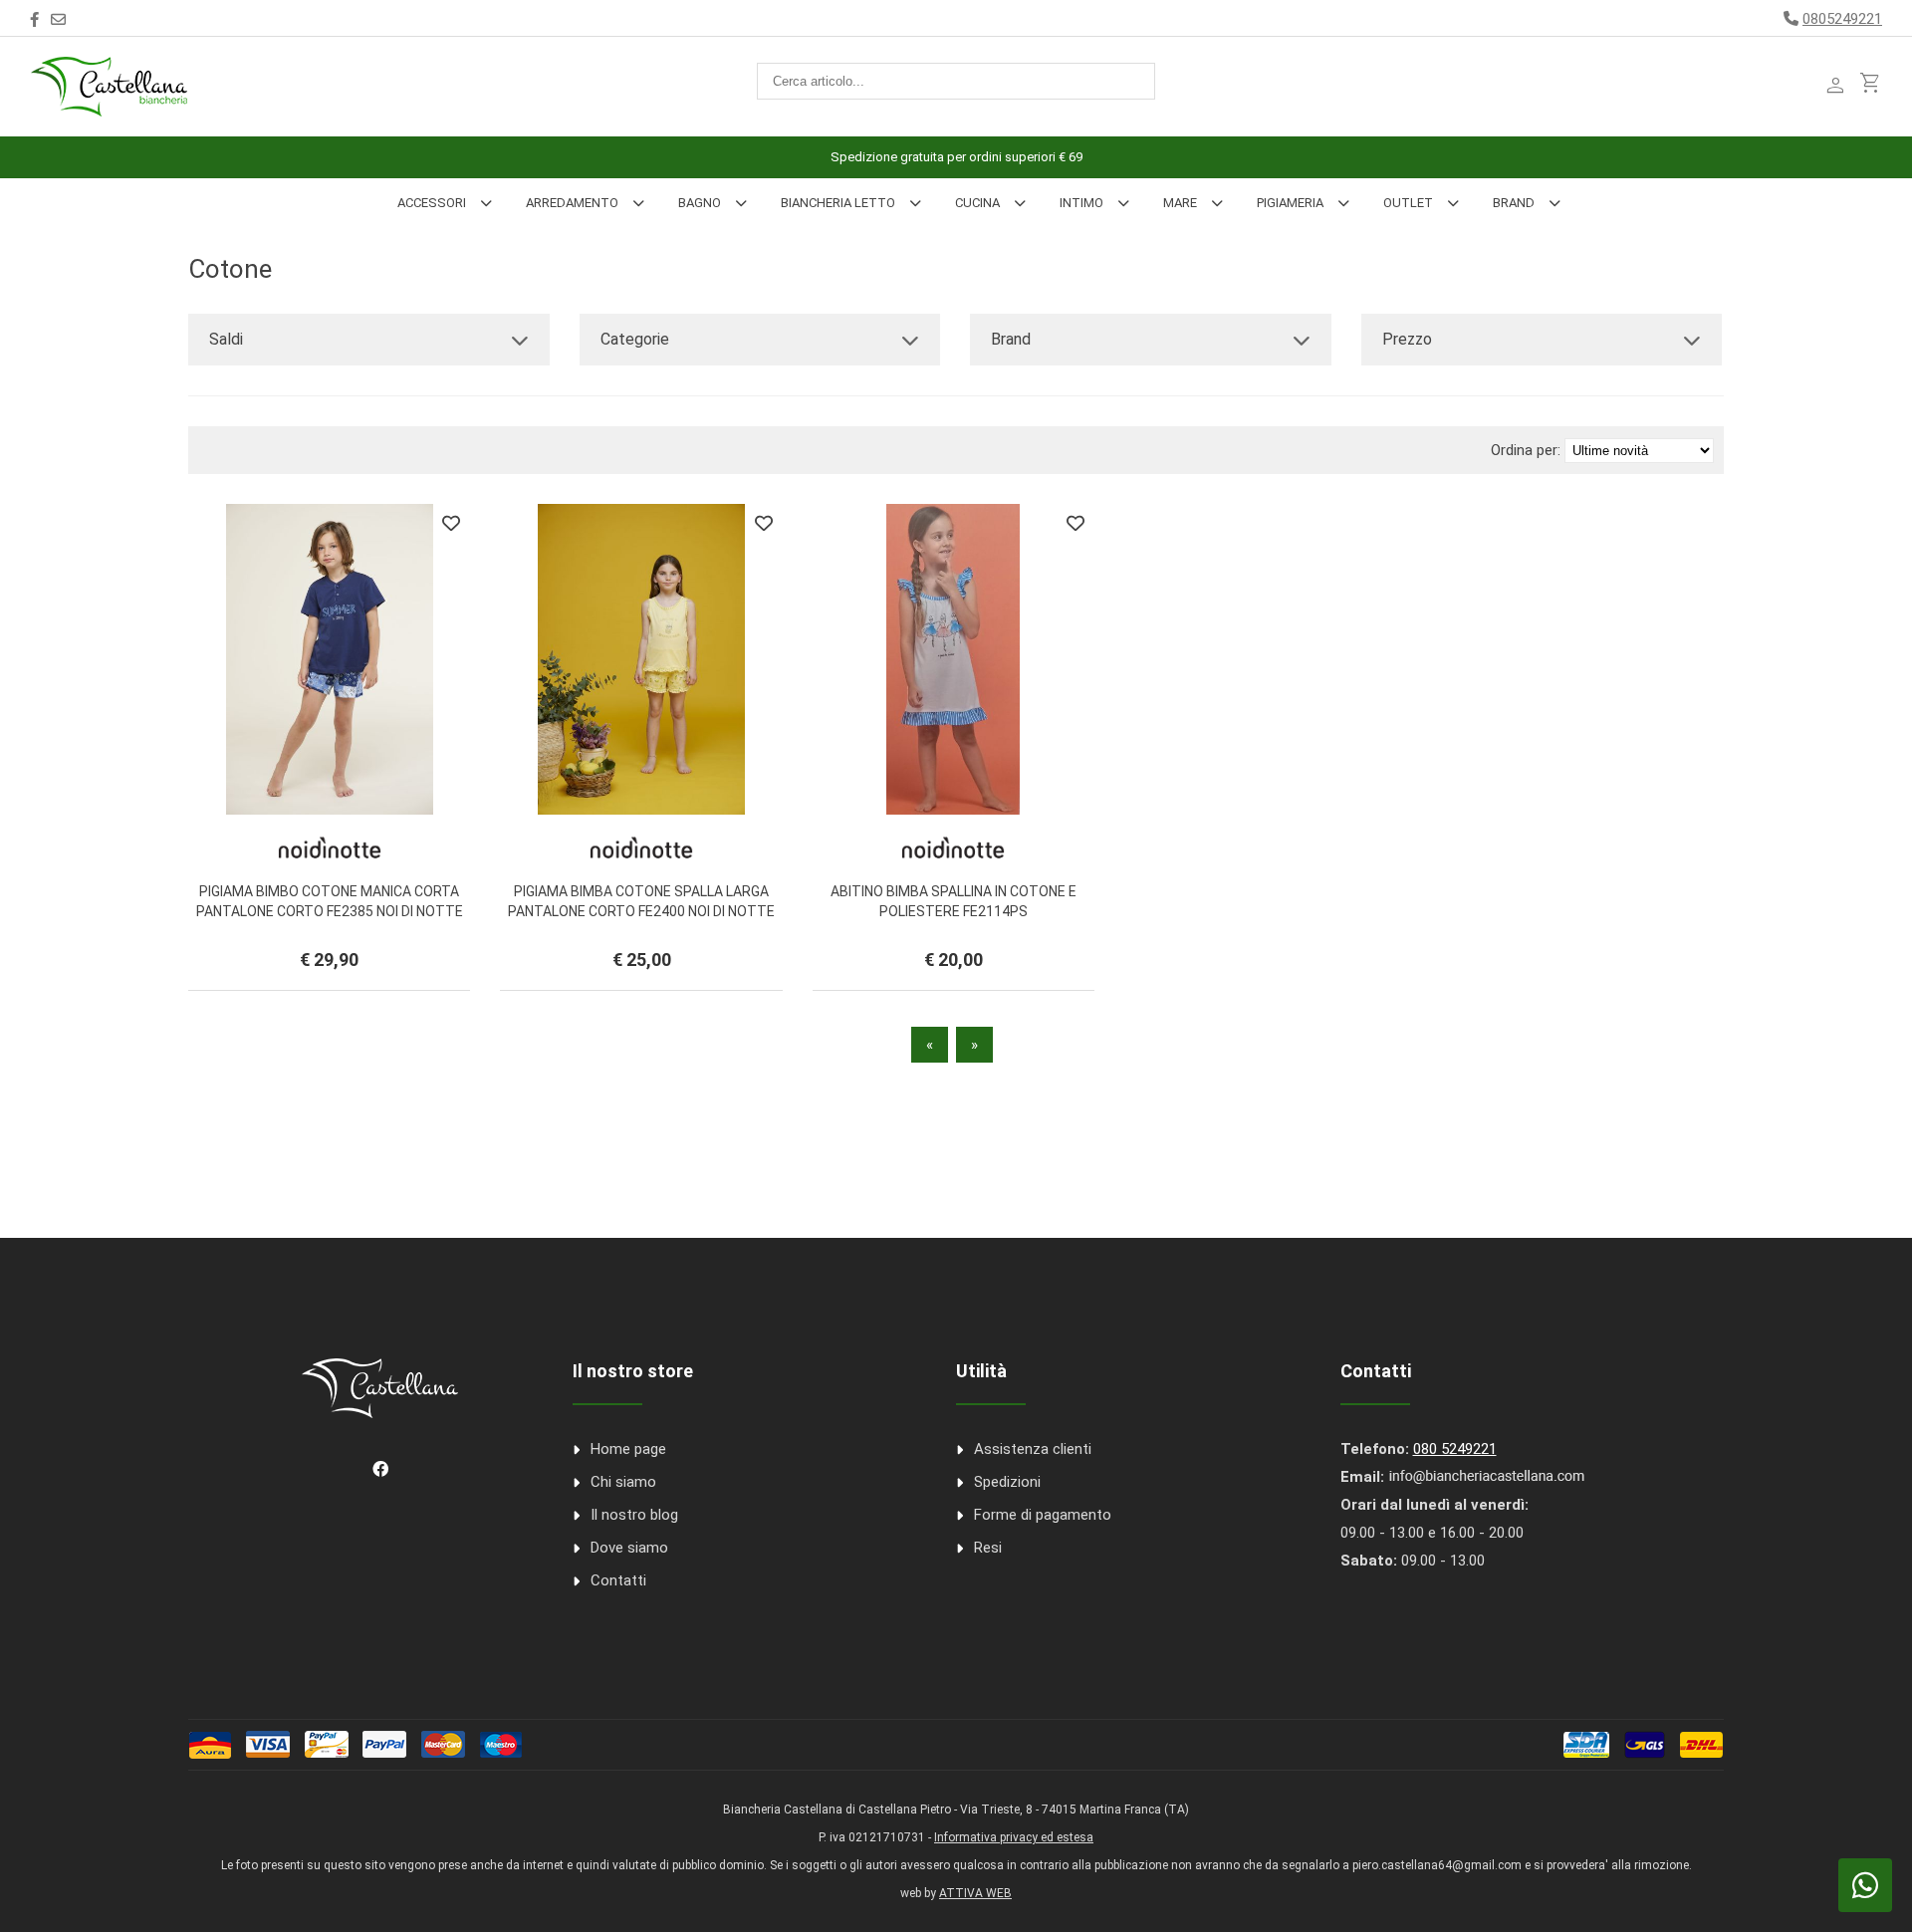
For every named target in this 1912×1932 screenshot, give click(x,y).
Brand (1514, 203)
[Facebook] (34, 20)
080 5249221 (1455, 1449)
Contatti (618, 1580)
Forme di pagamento (1043, 1515)
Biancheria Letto (838, 203)
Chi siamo (623, 1482)
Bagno (700, 203)
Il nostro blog (634, 1515)
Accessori (432, 203)
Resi (988, 1548)
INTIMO (1081, 203)
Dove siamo (629, 1548)
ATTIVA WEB (975, 1893)
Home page (628, 1449)
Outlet (1408, 203)
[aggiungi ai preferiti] (451, 523)
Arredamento (572, 203)
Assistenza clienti (1033, 1449)
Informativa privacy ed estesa (1014, 1837)
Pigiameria (1290, 203)
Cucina (977, 203)
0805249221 (1842, 19)
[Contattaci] (58, 20)
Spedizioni (1007, 1482)
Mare (1180, 203)
